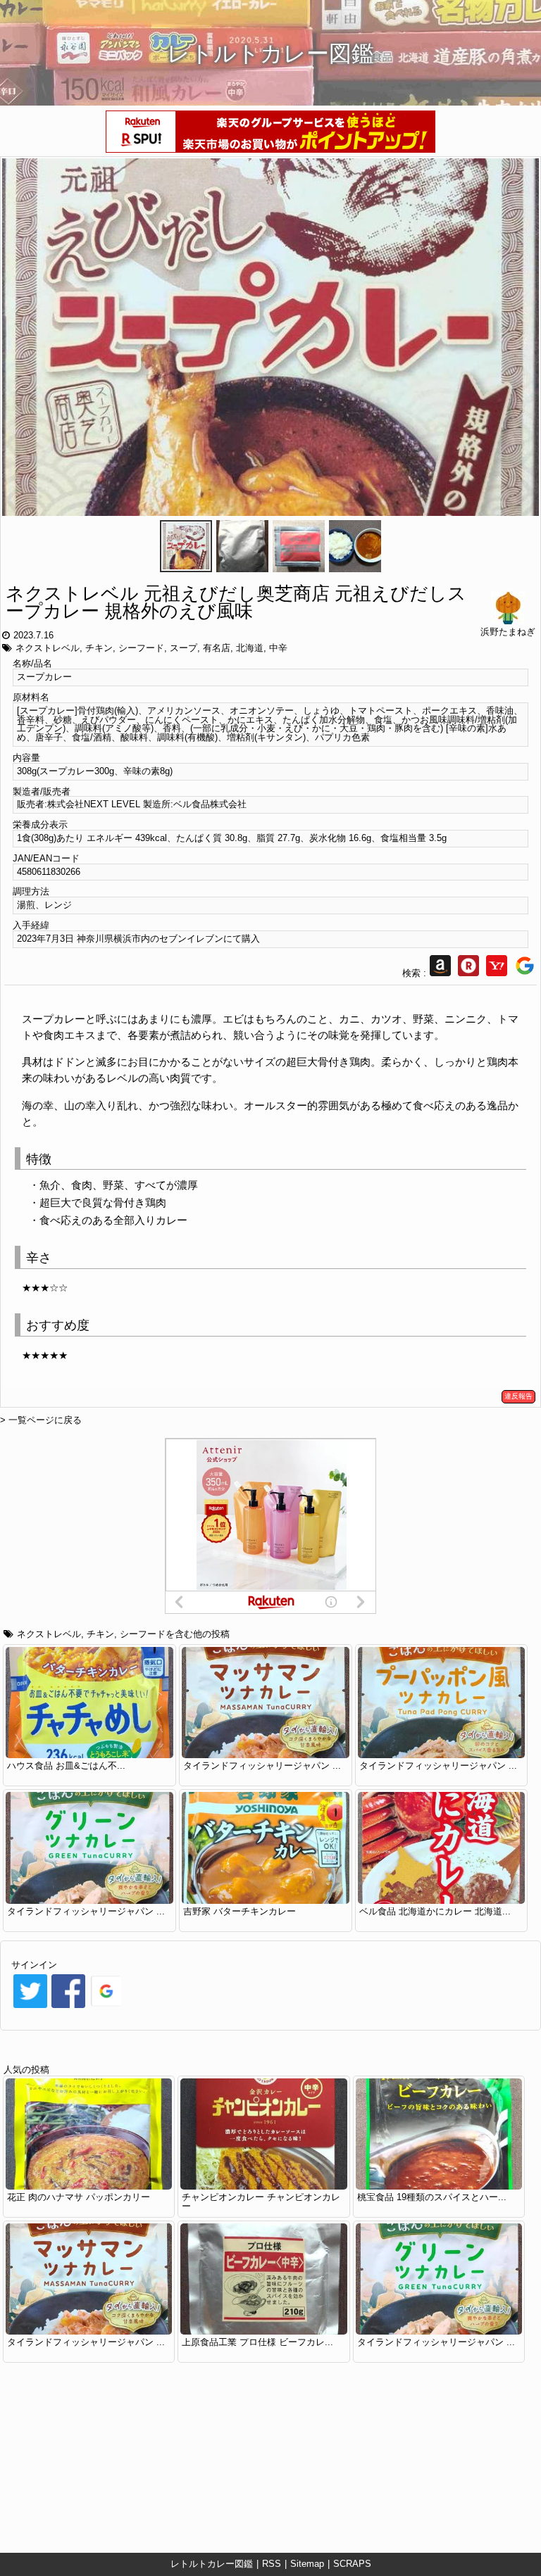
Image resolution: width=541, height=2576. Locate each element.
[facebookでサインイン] (68, 2007)
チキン (99, 648)
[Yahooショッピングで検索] (497, 973)
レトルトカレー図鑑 (212, 2564)
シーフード (141, 648)
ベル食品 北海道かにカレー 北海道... (435, 1911)
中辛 (278, 648)
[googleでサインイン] (106, 2007)
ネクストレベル (48, 648)
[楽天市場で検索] (468, 973)
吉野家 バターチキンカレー (240, 1911)
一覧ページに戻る (45, 1420)
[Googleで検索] (525, 973)
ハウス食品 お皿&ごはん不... (66, 1766)
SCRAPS (352, 2564)
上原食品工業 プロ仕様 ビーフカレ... (257, 2342)
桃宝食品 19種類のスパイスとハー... (432, 2197)
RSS (272, 2564)
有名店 (217, 648)
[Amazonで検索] (440, 973)
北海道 (250, 648)
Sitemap (307, 2564)
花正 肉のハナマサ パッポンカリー (79, 2197)
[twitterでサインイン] (30, 2007)
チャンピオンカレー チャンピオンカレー (261, 2202)
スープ (184, 648)
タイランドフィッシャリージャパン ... (262, 1766)
